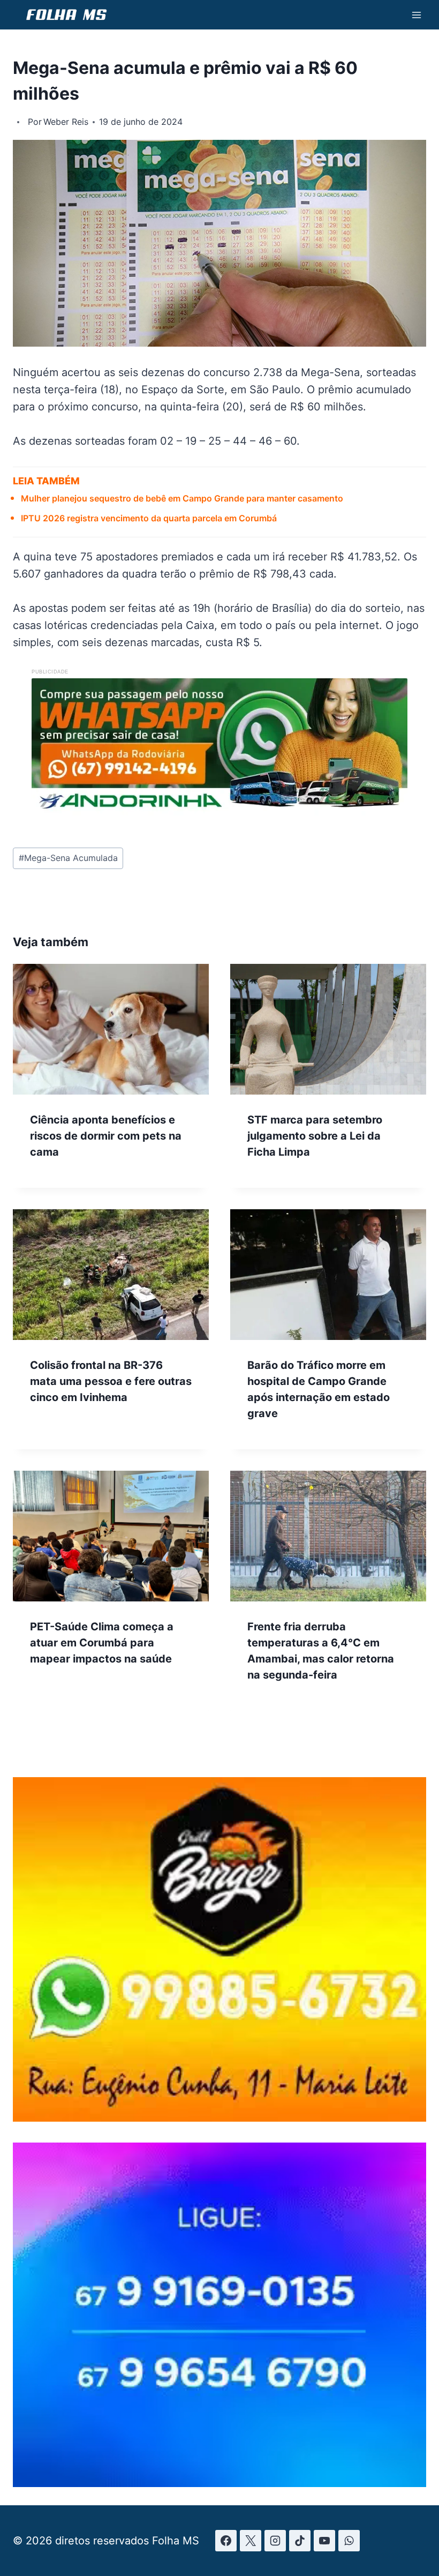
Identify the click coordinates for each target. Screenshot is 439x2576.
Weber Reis (66, 122)
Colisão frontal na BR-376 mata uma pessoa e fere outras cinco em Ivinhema (111, 1381)
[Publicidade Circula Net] (219, 2484)
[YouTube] (324, 2541)
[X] (251, 2541)
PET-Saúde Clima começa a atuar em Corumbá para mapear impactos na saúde (102, 1643)
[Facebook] (226, 2541)
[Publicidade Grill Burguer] (219, 2118)
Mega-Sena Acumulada (68, 858)
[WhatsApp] (349, 2541)
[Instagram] (275, 2541)
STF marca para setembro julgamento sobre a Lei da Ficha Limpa (315, 1136)
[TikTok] (300, 2541)
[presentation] (111, 1029)
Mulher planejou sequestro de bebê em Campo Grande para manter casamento (182, 498)
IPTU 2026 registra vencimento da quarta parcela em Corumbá (149, 518)
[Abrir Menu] (416, 15)
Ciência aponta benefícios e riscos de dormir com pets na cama (106, 1136)
